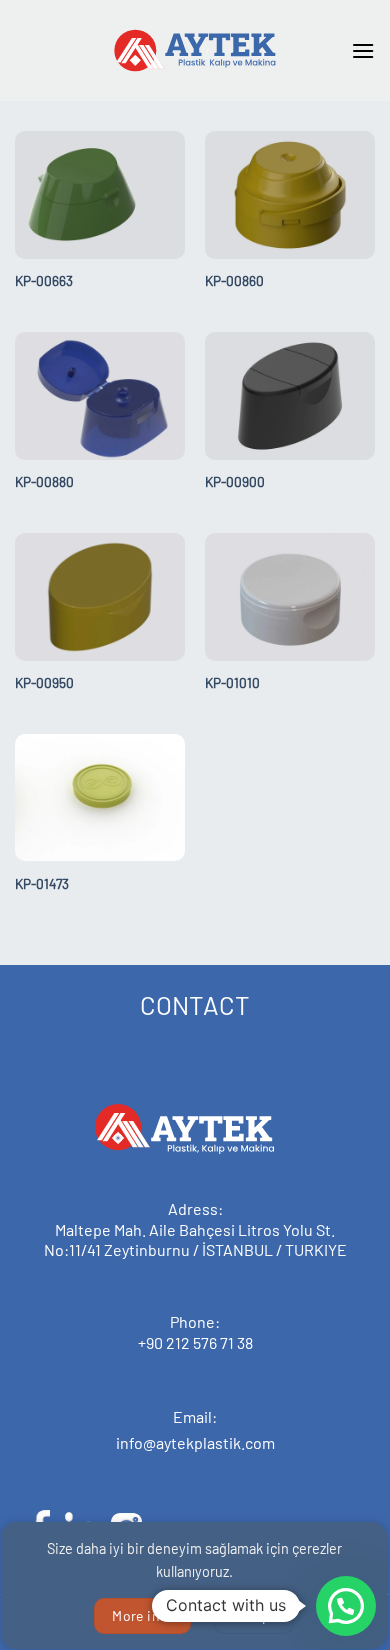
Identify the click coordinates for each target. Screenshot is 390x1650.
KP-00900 (235, 481)
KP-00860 (234, 280)
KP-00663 (44, 280)
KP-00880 (44, 481)
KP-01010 (232, 682)
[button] (363, 50)
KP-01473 (42, 883)
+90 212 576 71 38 (195, 1342)
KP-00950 (44, 682)
